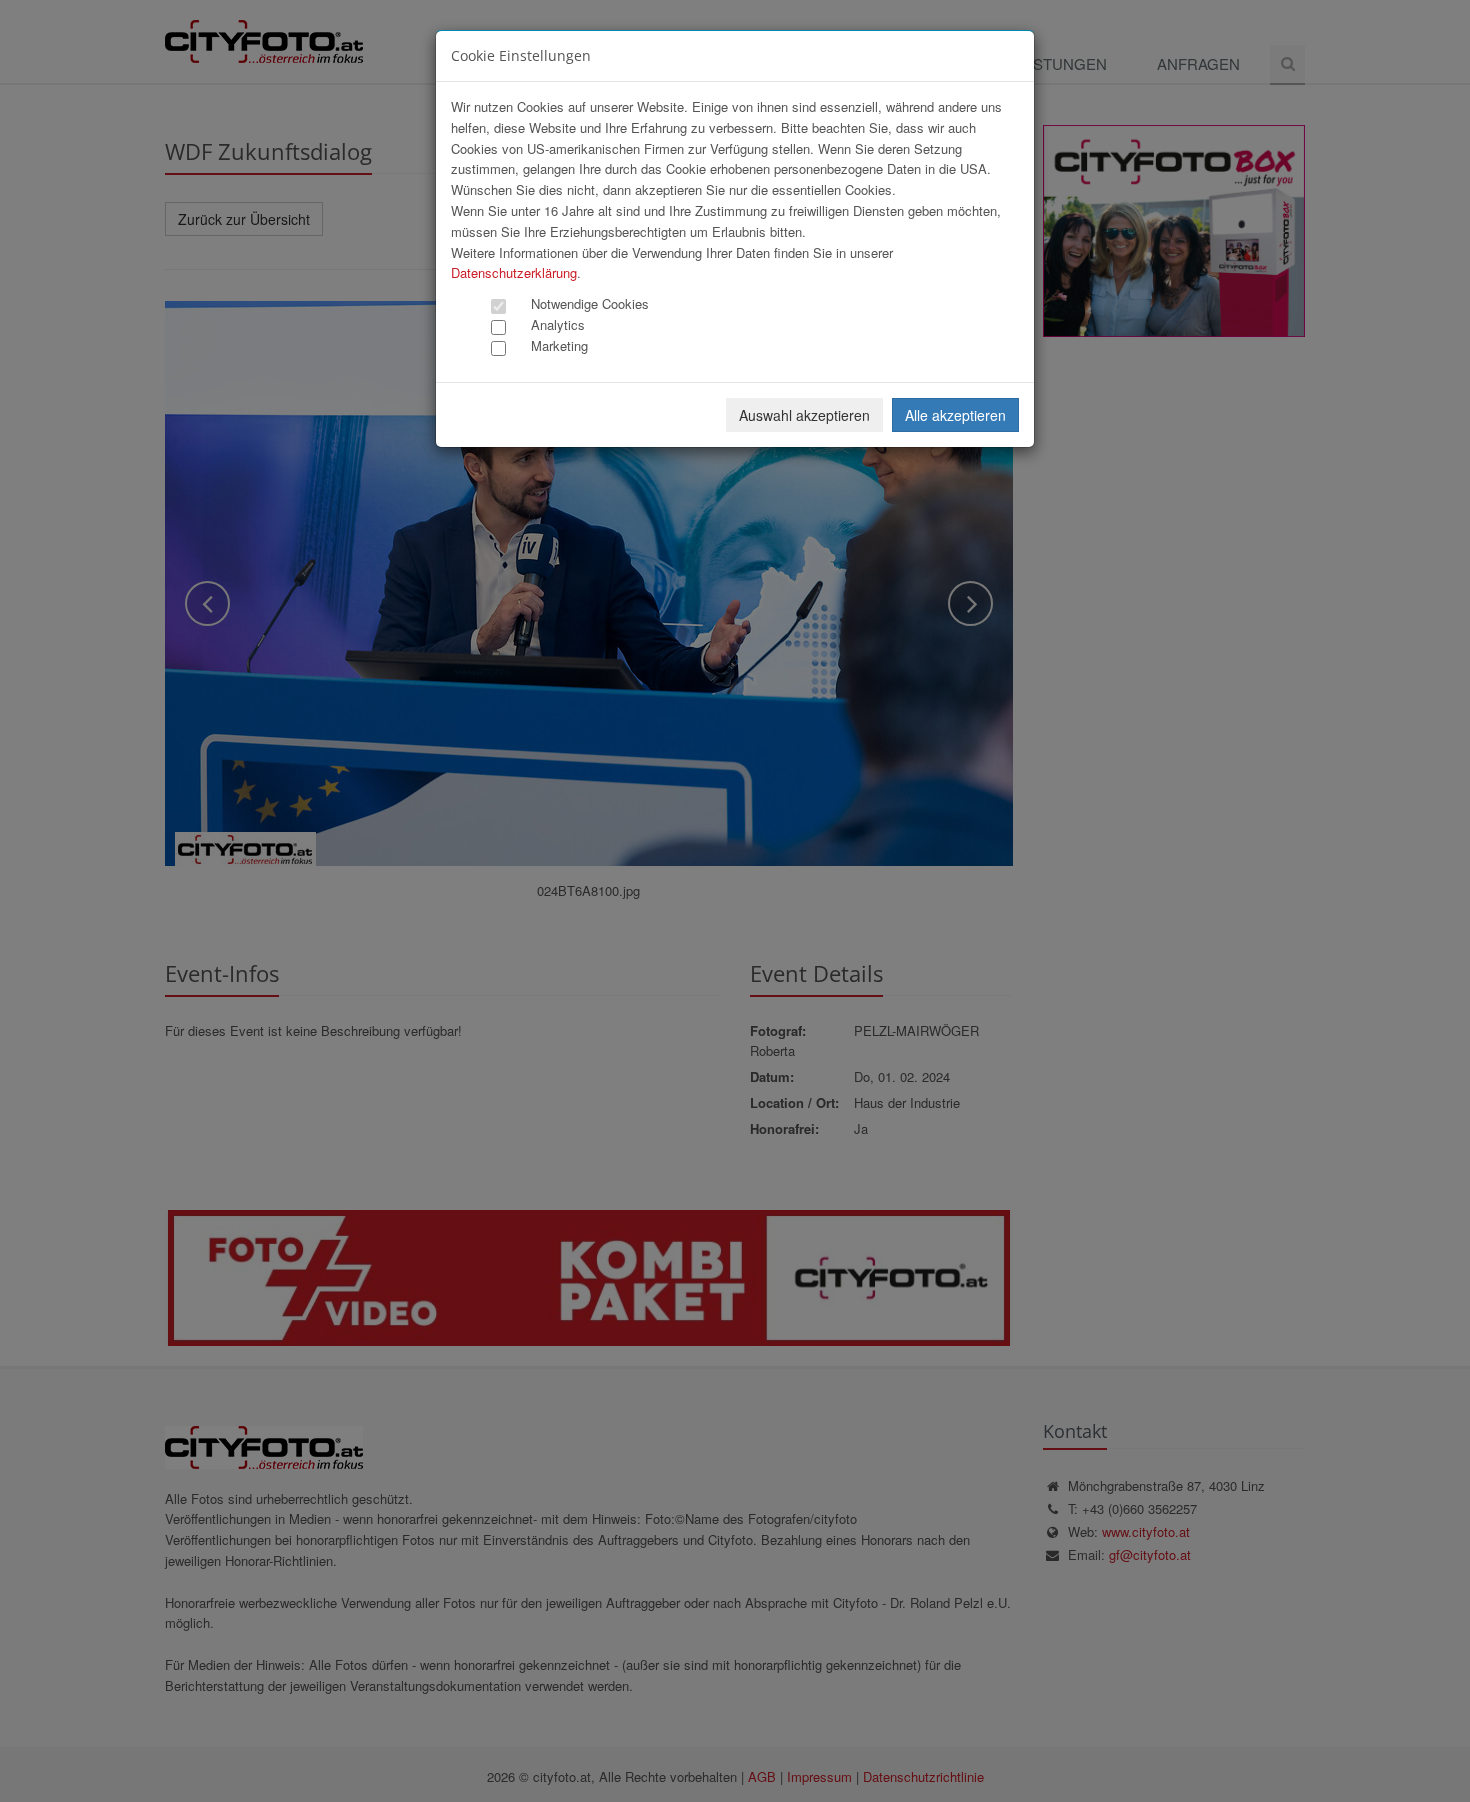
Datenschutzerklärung (514, 272)
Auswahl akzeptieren (804, 415)
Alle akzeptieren (955, 415)
